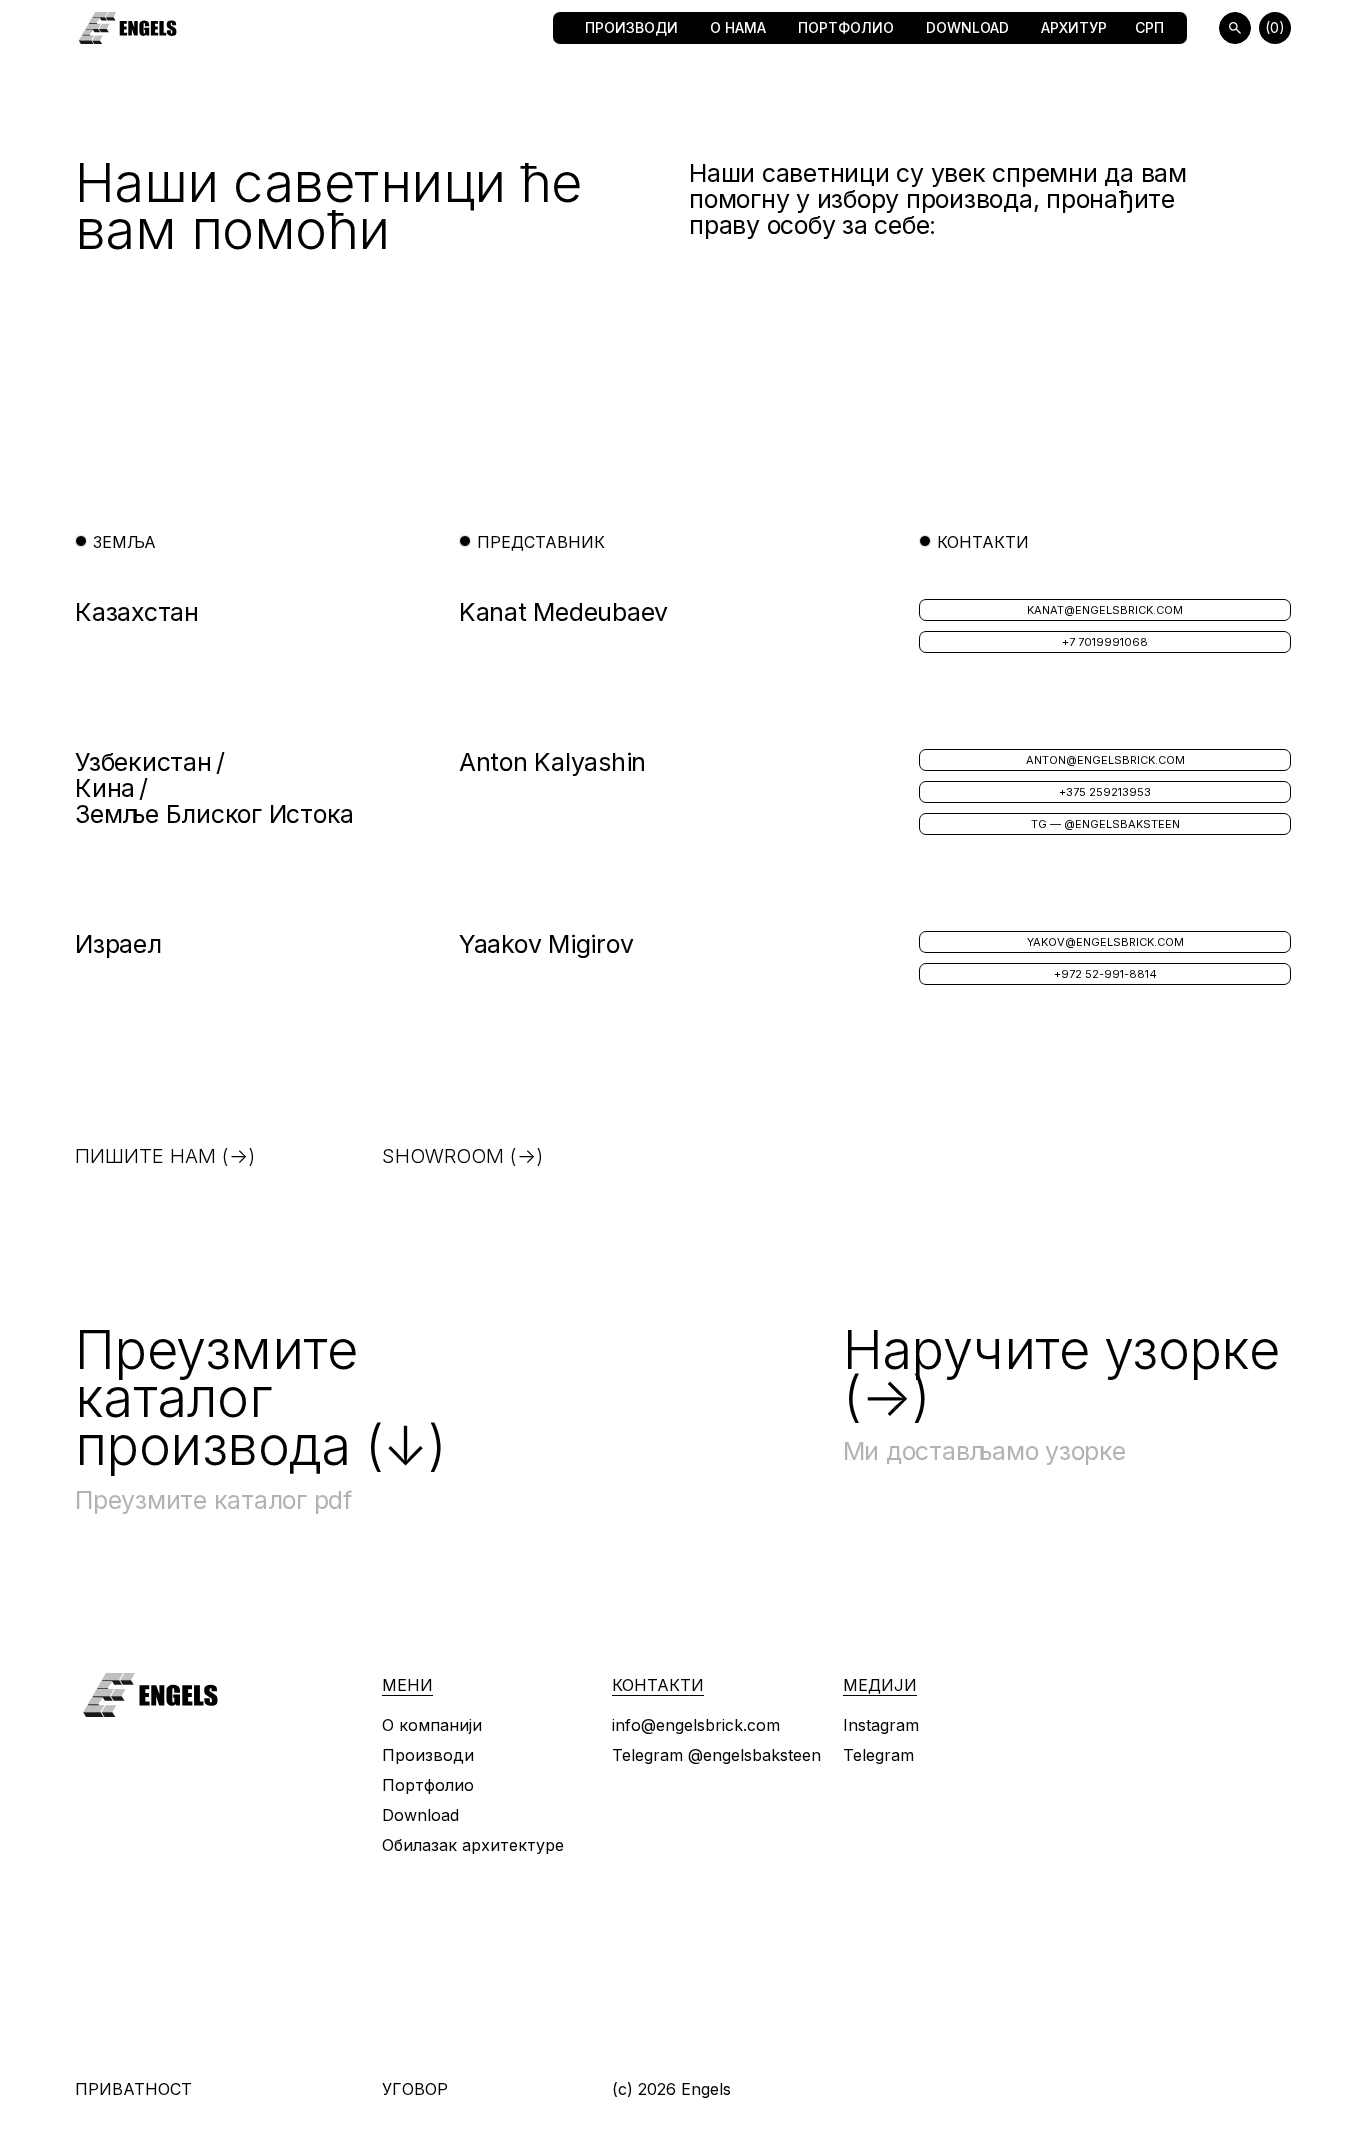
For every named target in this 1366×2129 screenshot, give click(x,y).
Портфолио (846, 27)
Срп (1149, 27)
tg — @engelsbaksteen (1105, 824)
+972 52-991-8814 (1105, 974)
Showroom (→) (462, 1156)
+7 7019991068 (1105, 642)
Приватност (133, 2089)
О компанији (432, 1725)
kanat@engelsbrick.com (1105, 610)
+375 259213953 (1105, 792)
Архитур (1074, 27)
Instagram (881, 1725)
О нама (738, 27)
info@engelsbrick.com (696, 1725)
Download (967, 27)
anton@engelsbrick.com (1105, 760)
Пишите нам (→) (165, 1156)
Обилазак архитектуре (473, 1845)
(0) (1275, 27)
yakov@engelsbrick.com (1105, 942)
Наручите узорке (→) (1061, 1373)
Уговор (415, 2089)
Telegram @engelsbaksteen (716, 1755)
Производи (631, 27)
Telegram (878, 1755)
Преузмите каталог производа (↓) (260, 1397)
